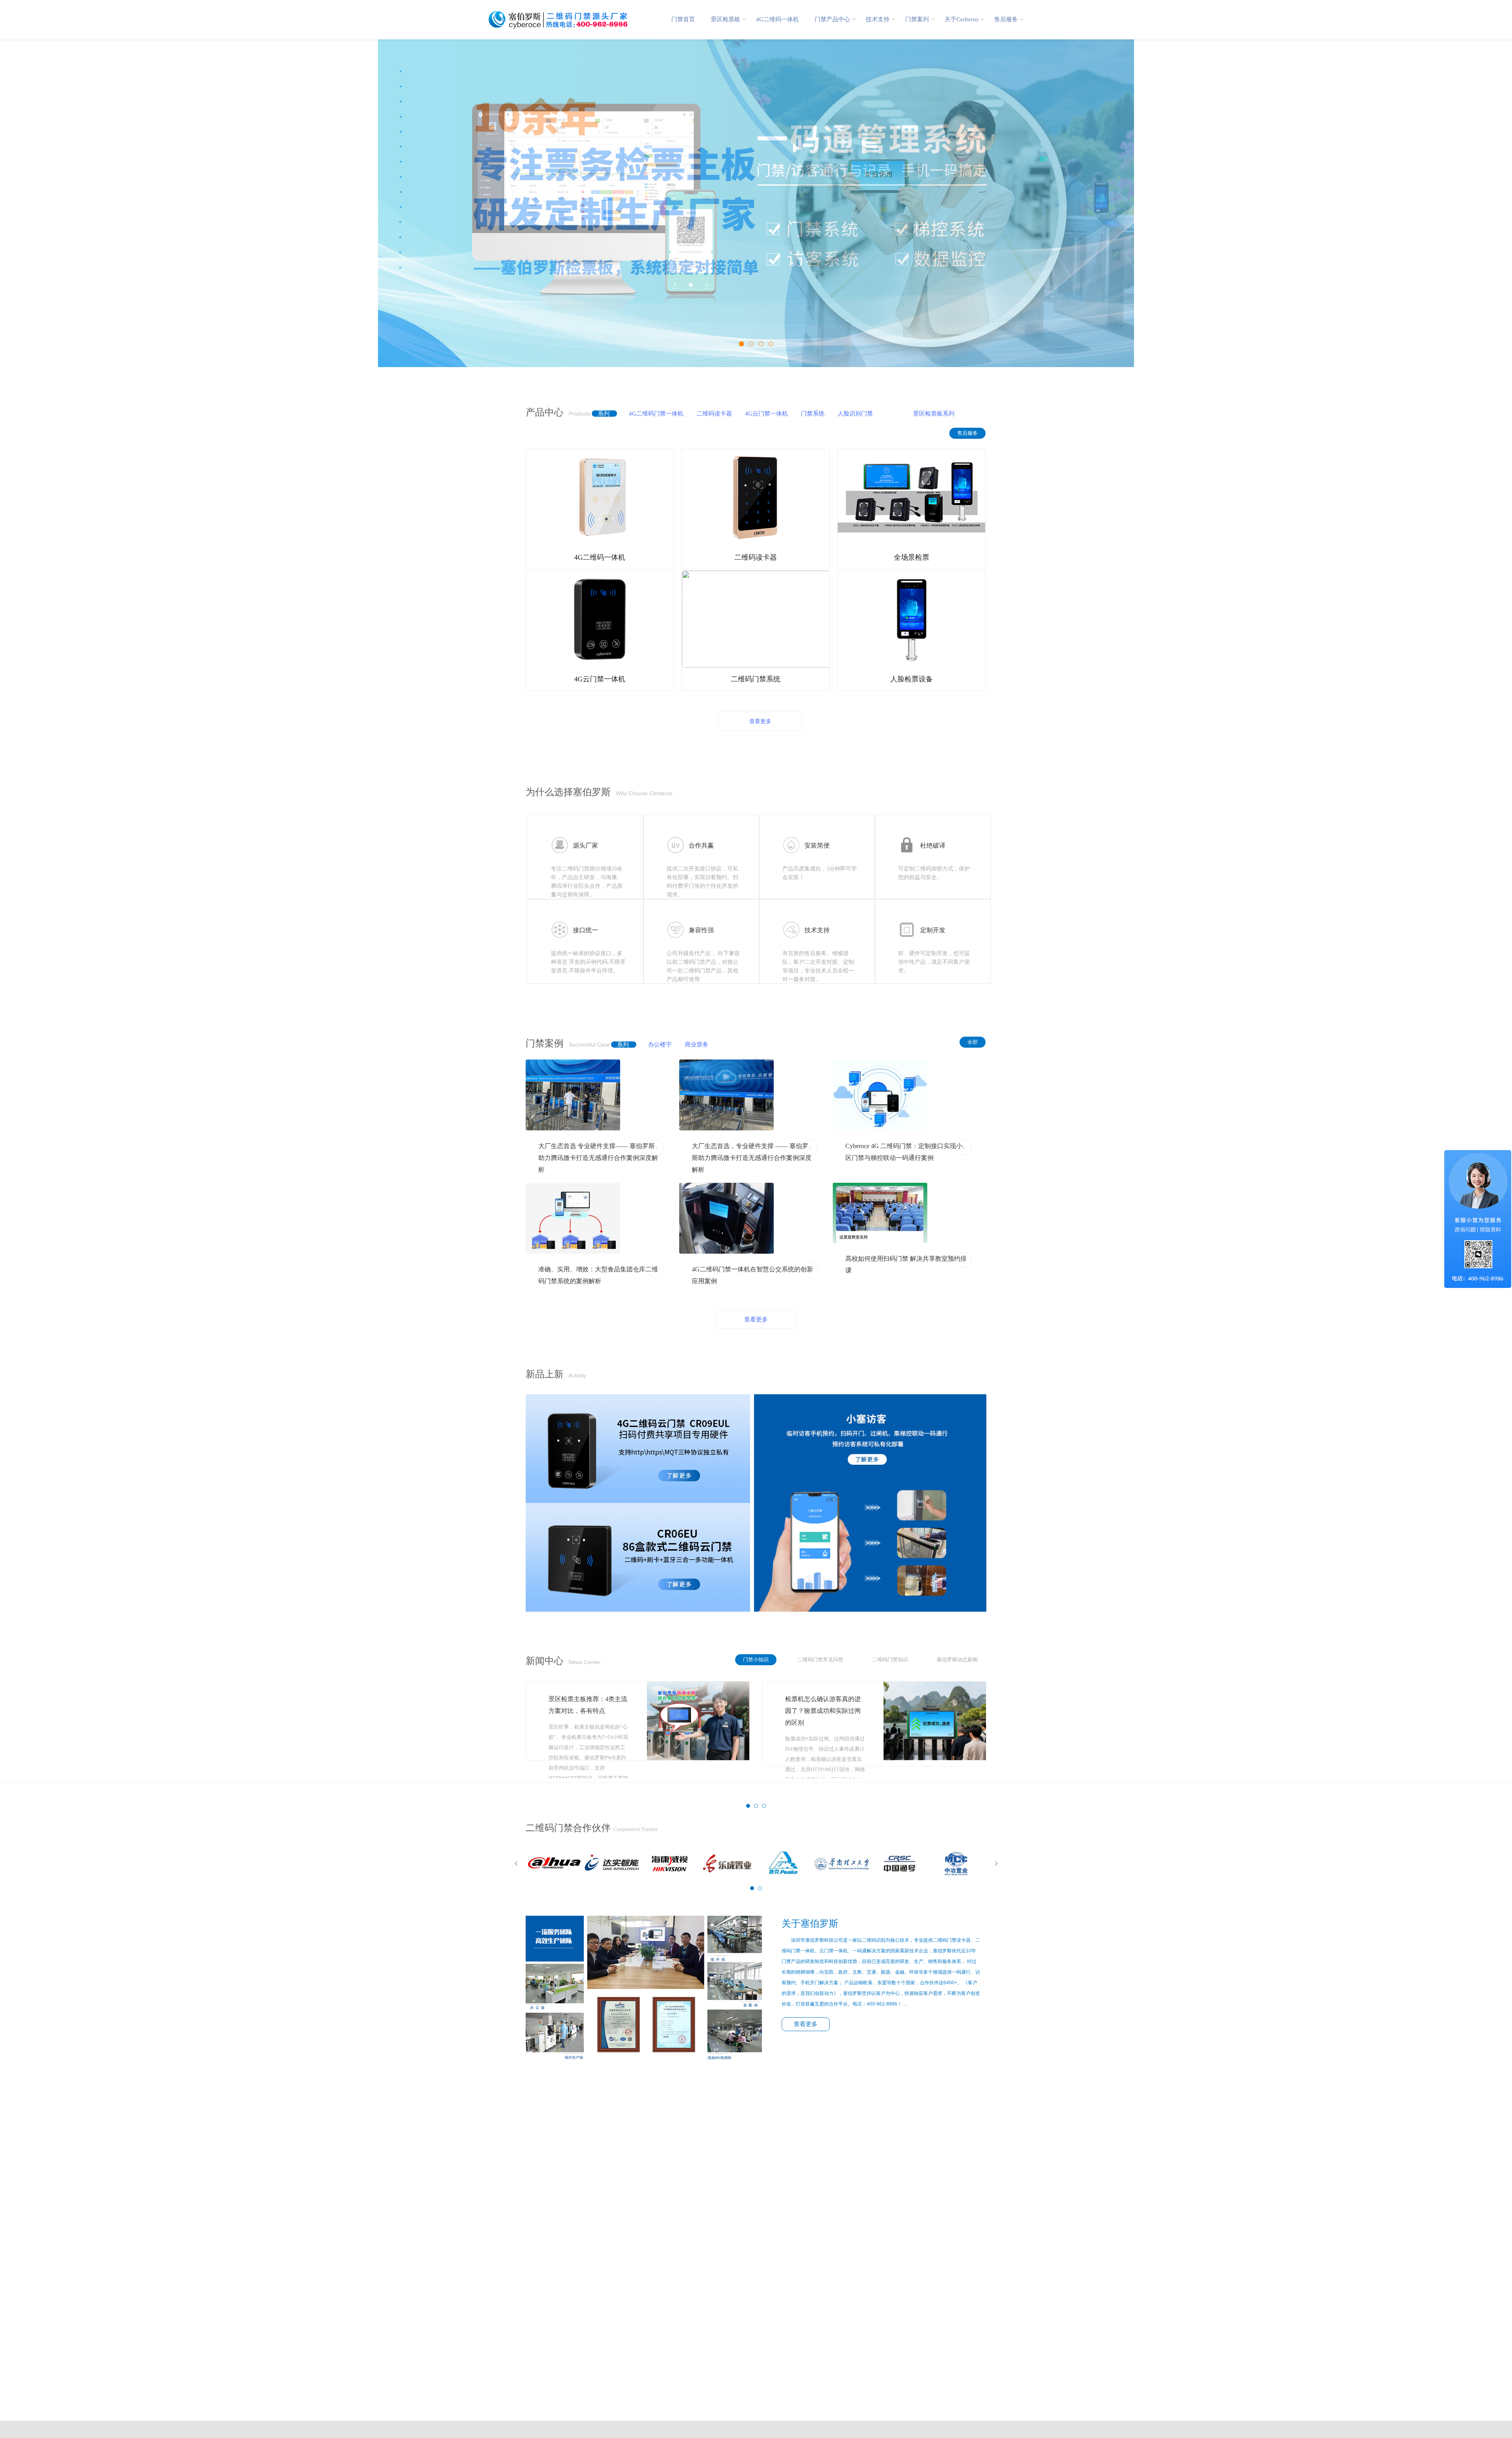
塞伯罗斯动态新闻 (952, 1660)
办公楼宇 (654, 1045)
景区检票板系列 (928, 414)
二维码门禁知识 (885, 1660)
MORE (657, 1146)
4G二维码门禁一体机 (650, 414)
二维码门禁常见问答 (815, 1660)
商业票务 (691, 1045)
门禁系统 (807, 414)
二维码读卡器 (708, 414)
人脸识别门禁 (849, 414)
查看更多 (760, 721)
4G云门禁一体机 (761, 414)
